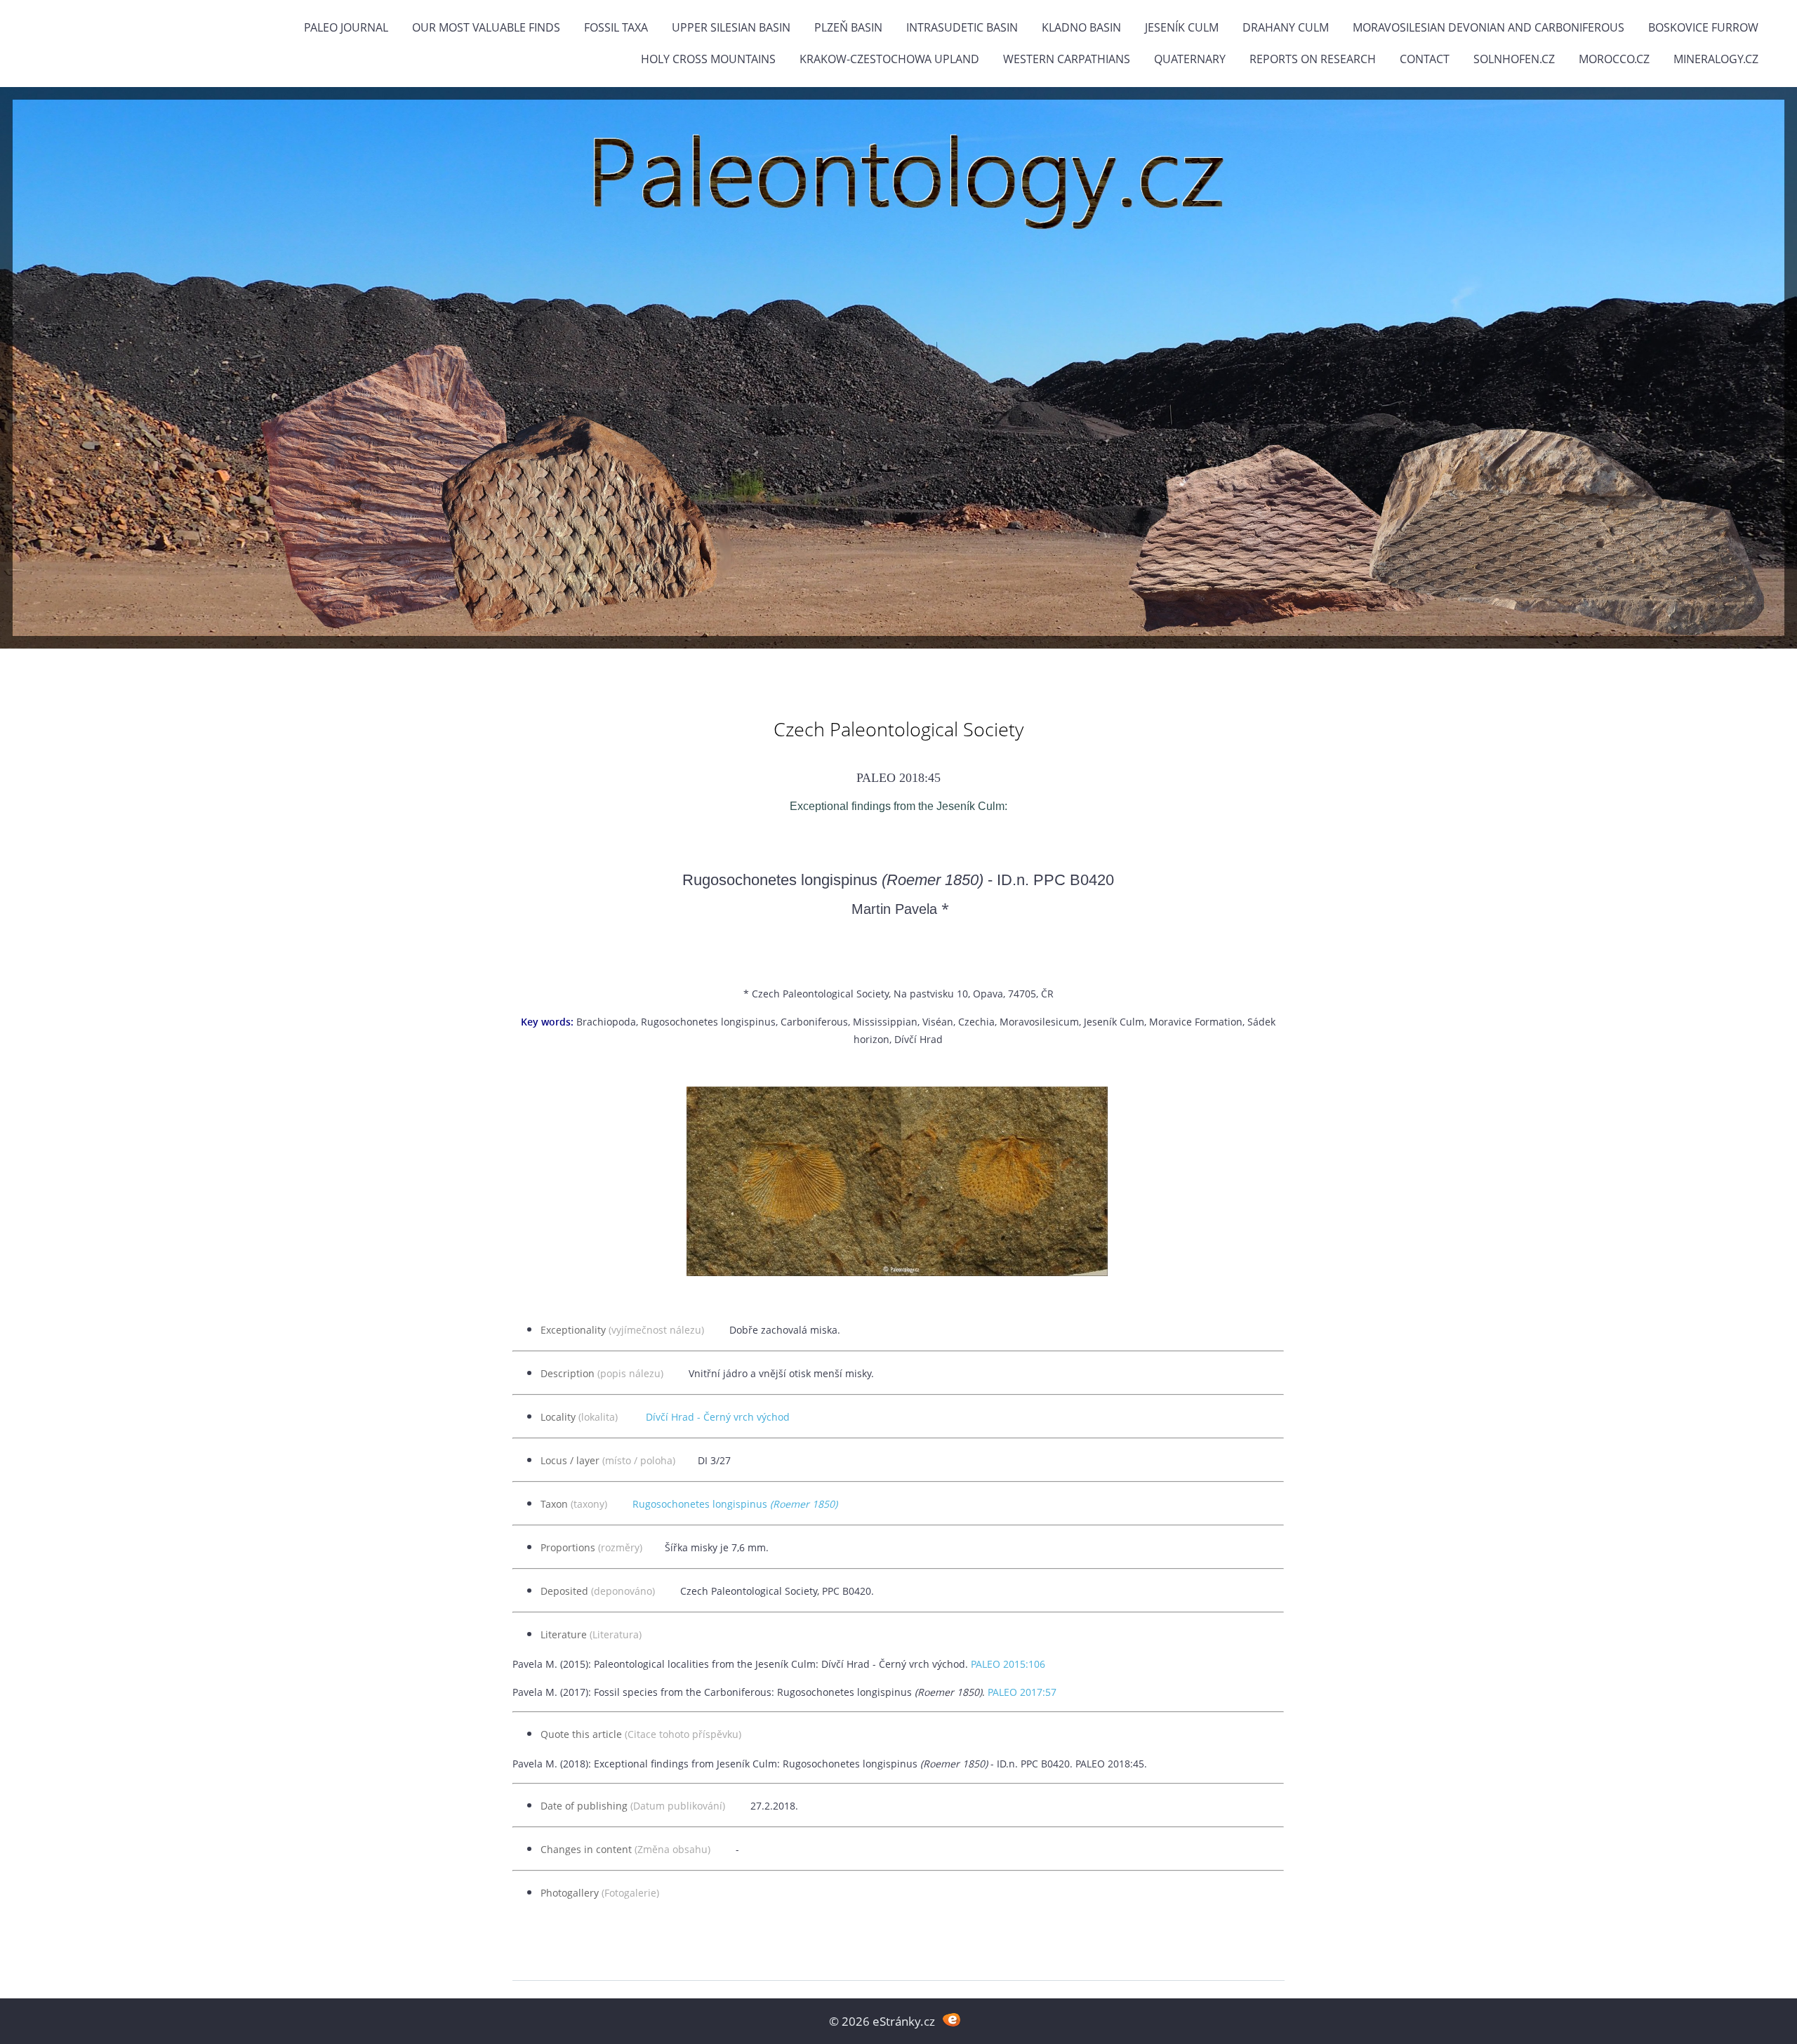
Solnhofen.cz (1514, 59)
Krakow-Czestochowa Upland (889, 59)
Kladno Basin (1081, 27)
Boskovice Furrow (1703, 27)
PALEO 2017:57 (1022, 1692)
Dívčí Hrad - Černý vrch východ (718, 1417)
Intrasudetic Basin (962, 27)
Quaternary (1190, 59)
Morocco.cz (1614, 59)
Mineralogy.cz (1716, 59)
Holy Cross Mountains (708, 59)
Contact (1425, 59)
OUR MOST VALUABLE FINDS (486, 27)
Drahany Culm (1286, 27)
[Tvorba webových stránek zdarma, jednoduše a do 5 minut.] (951, 2020)
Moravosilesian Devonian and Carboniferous (1488, 27)
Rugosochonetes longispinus (735, 1504)
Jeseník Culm (1182, 27)
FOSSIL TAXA (616, 27)
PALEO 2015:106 (1008, 1664)
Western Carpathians (1067, 59)
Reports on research (1313, 59)
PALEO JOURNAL (346, 27)
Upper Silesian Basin (731, 27)
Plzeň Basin (848, 27)
